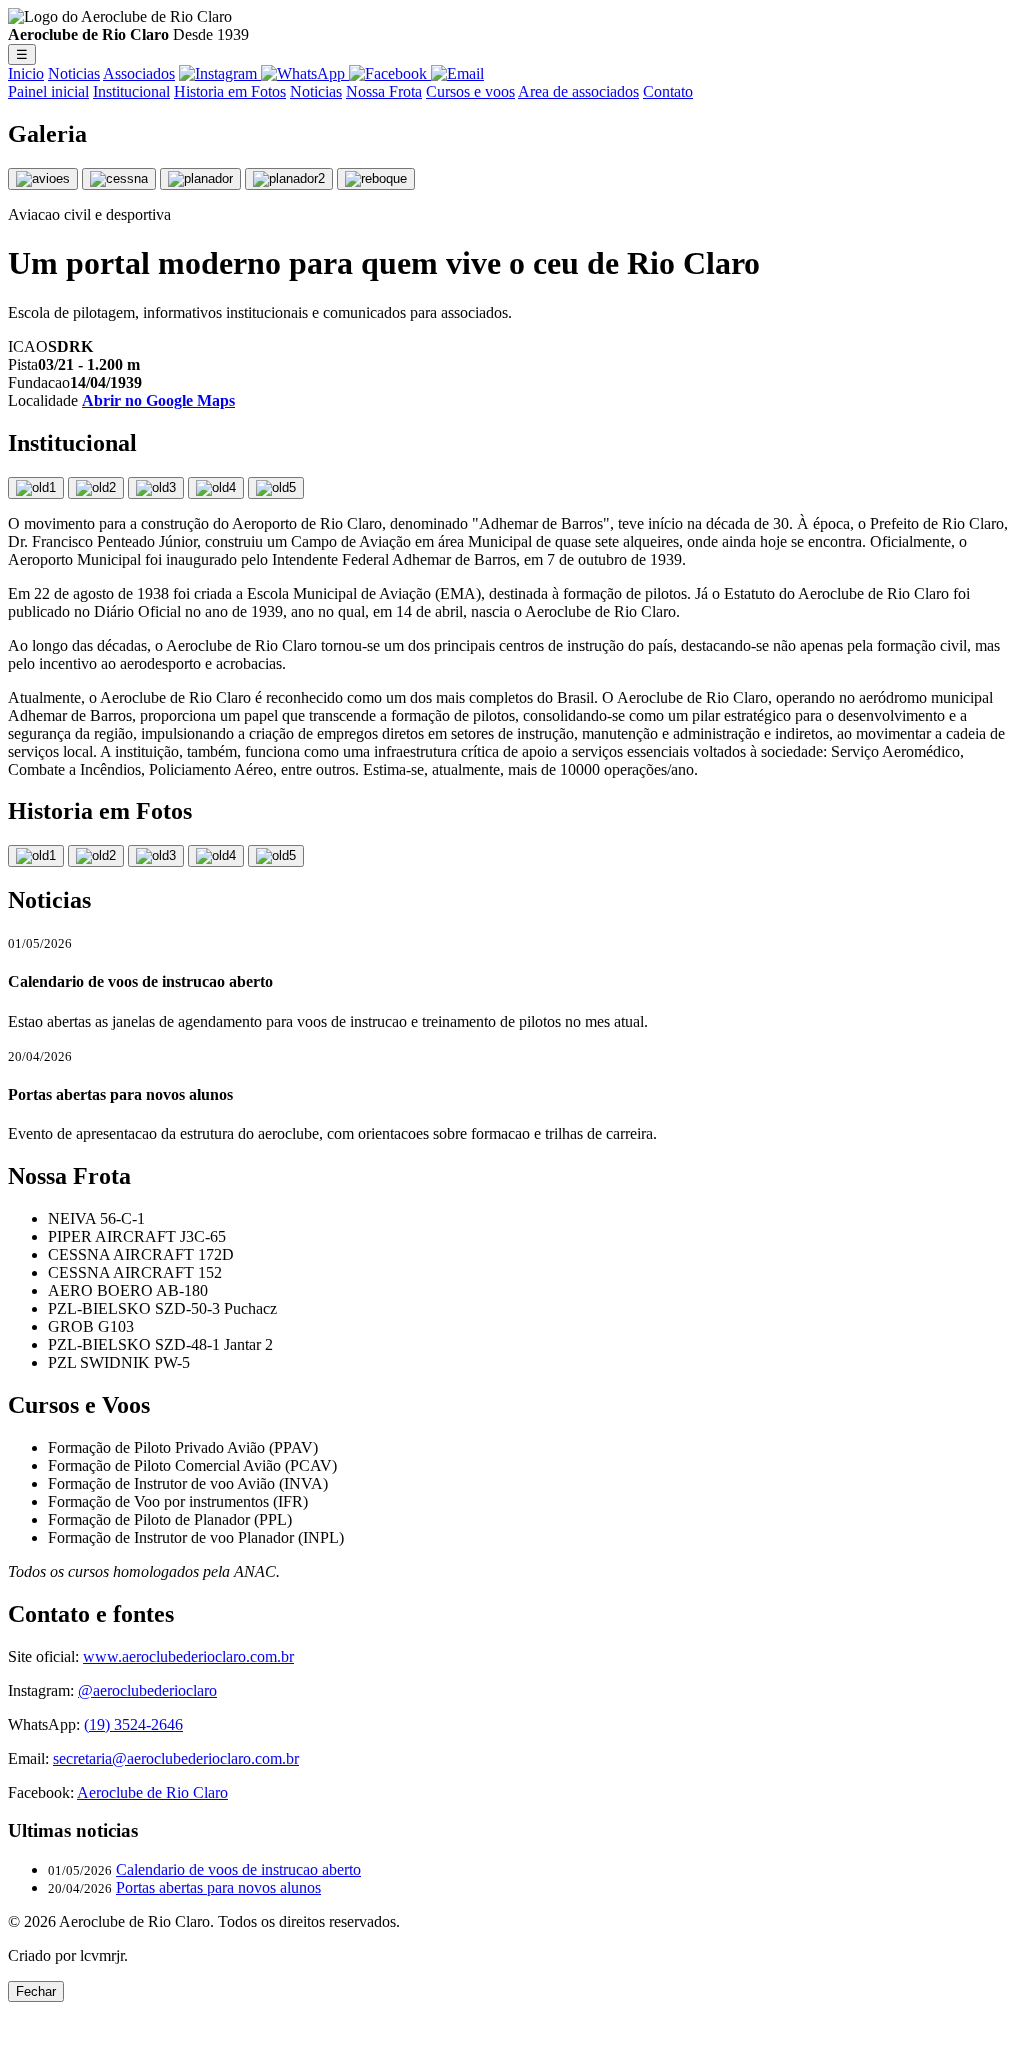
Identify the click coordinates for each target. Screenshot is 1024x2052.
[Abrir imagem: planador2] (289, 179)
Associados (139, 73)
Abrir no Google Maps (158, 400)
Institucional (131, 91)
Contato (668, 91)
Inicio (26, 73)
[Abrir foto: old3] (156, 856)
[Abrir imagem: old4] (216, 488)
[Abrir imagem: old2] (96, 488)
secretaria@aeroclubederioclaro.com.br (176, 1758)
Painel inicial (48, 91)
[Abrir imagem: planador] (200, 179)
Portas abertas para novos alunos (218, 1887)
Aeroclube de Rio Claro (152, 1792)
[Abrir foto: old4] (216, 856)
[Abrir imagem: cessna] (119, 179)
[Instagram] (220, 73)
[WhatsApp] (305, 73)
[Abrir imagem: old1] (36, 488)
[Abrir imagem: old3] (156, 488)
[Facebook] (390, 73)
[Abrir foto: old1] (36, 856)
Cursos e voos (470, 91)
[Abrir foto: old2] (96, 856)
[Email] (457, 73)
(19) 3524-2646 (133, 1724)
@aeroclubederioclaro (147, 1690)
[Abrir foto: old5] (276, 856)
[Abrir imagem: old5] (276, 488)
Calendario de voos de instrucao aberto (238, 1869)
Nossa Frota (384, 91)
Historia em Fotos (230, 91)
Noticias (74, 73)
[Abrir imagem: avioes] (43, 179)
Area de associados (578, 91)
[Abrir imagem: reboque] (376, 179)
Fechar (36, 1991)
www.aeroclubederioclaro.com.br (188, 1656)
